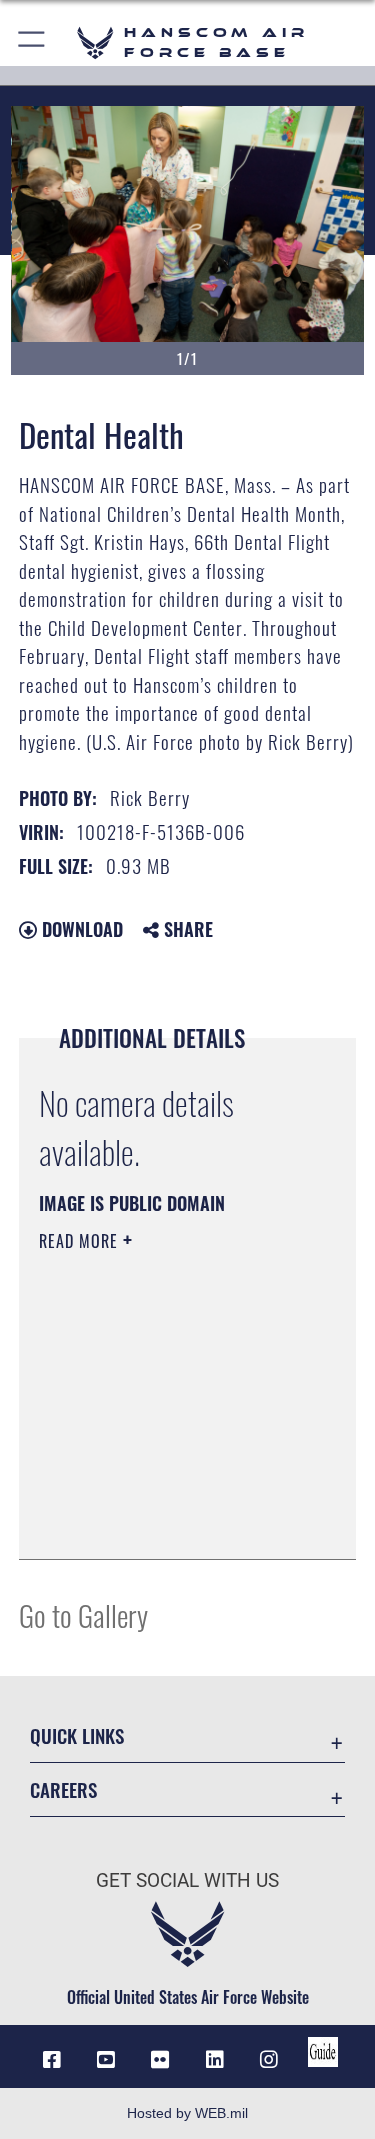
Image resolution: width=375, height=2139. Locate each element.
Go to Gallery (83, 1614)
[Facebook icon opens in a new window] (52, 2060)
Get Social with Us (187, 1880)
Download (80, 929)
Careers (63, 1789)
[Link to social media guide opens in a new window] (323, 2052)
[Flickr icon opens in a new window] (160, 2060)
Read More (81, 1241)
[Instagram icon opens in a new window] (269, 2060)
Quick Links (77, 1735)
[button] (32, 42)
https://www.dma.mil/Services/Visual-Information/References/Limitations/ (160, 1494)
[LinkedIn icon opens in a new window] (215, 2060)
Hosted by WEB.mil (187, 2113)
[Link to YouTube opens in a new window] (106, 2060)
